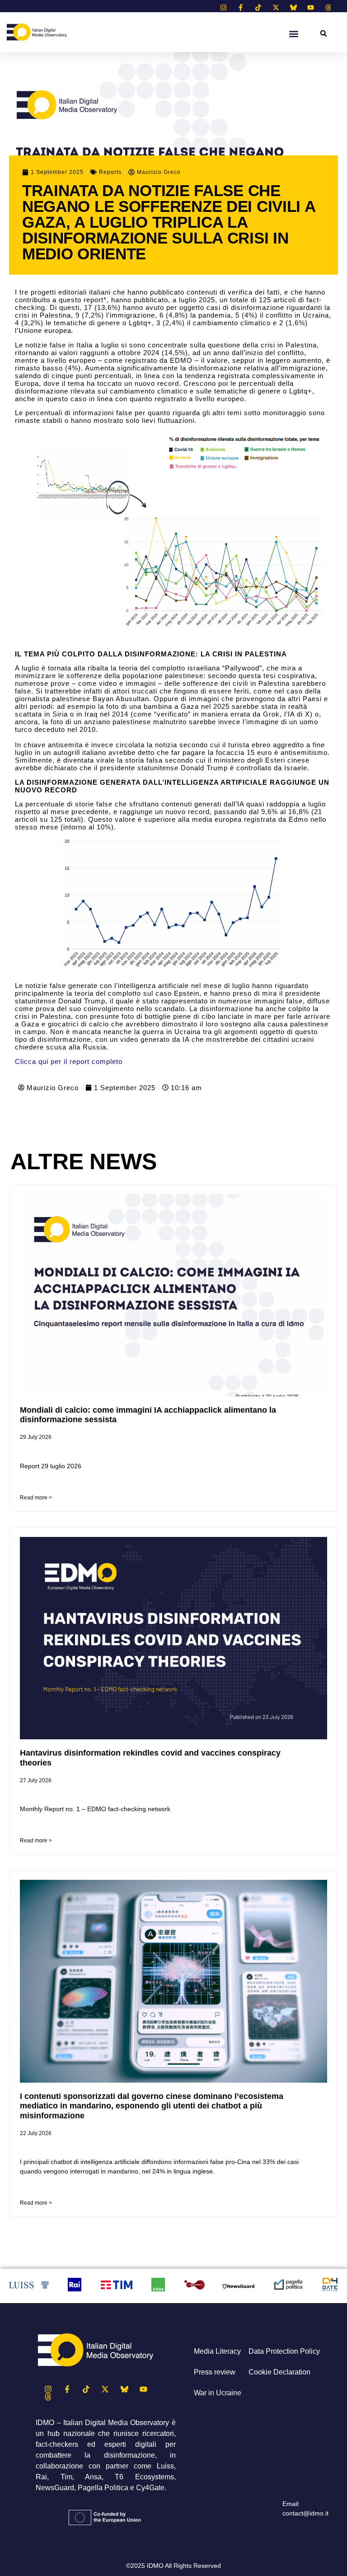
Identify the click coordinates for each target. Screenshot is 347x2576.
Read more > (36, 1498)
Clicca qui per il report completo (69, 1061)
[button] (323, 33)
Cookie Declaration (279, 2372)
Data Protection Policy (284, 2351)
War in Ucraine (218, 2393)
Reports (110, 172)
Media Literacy (217, 2351)
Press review (215, 2372)
